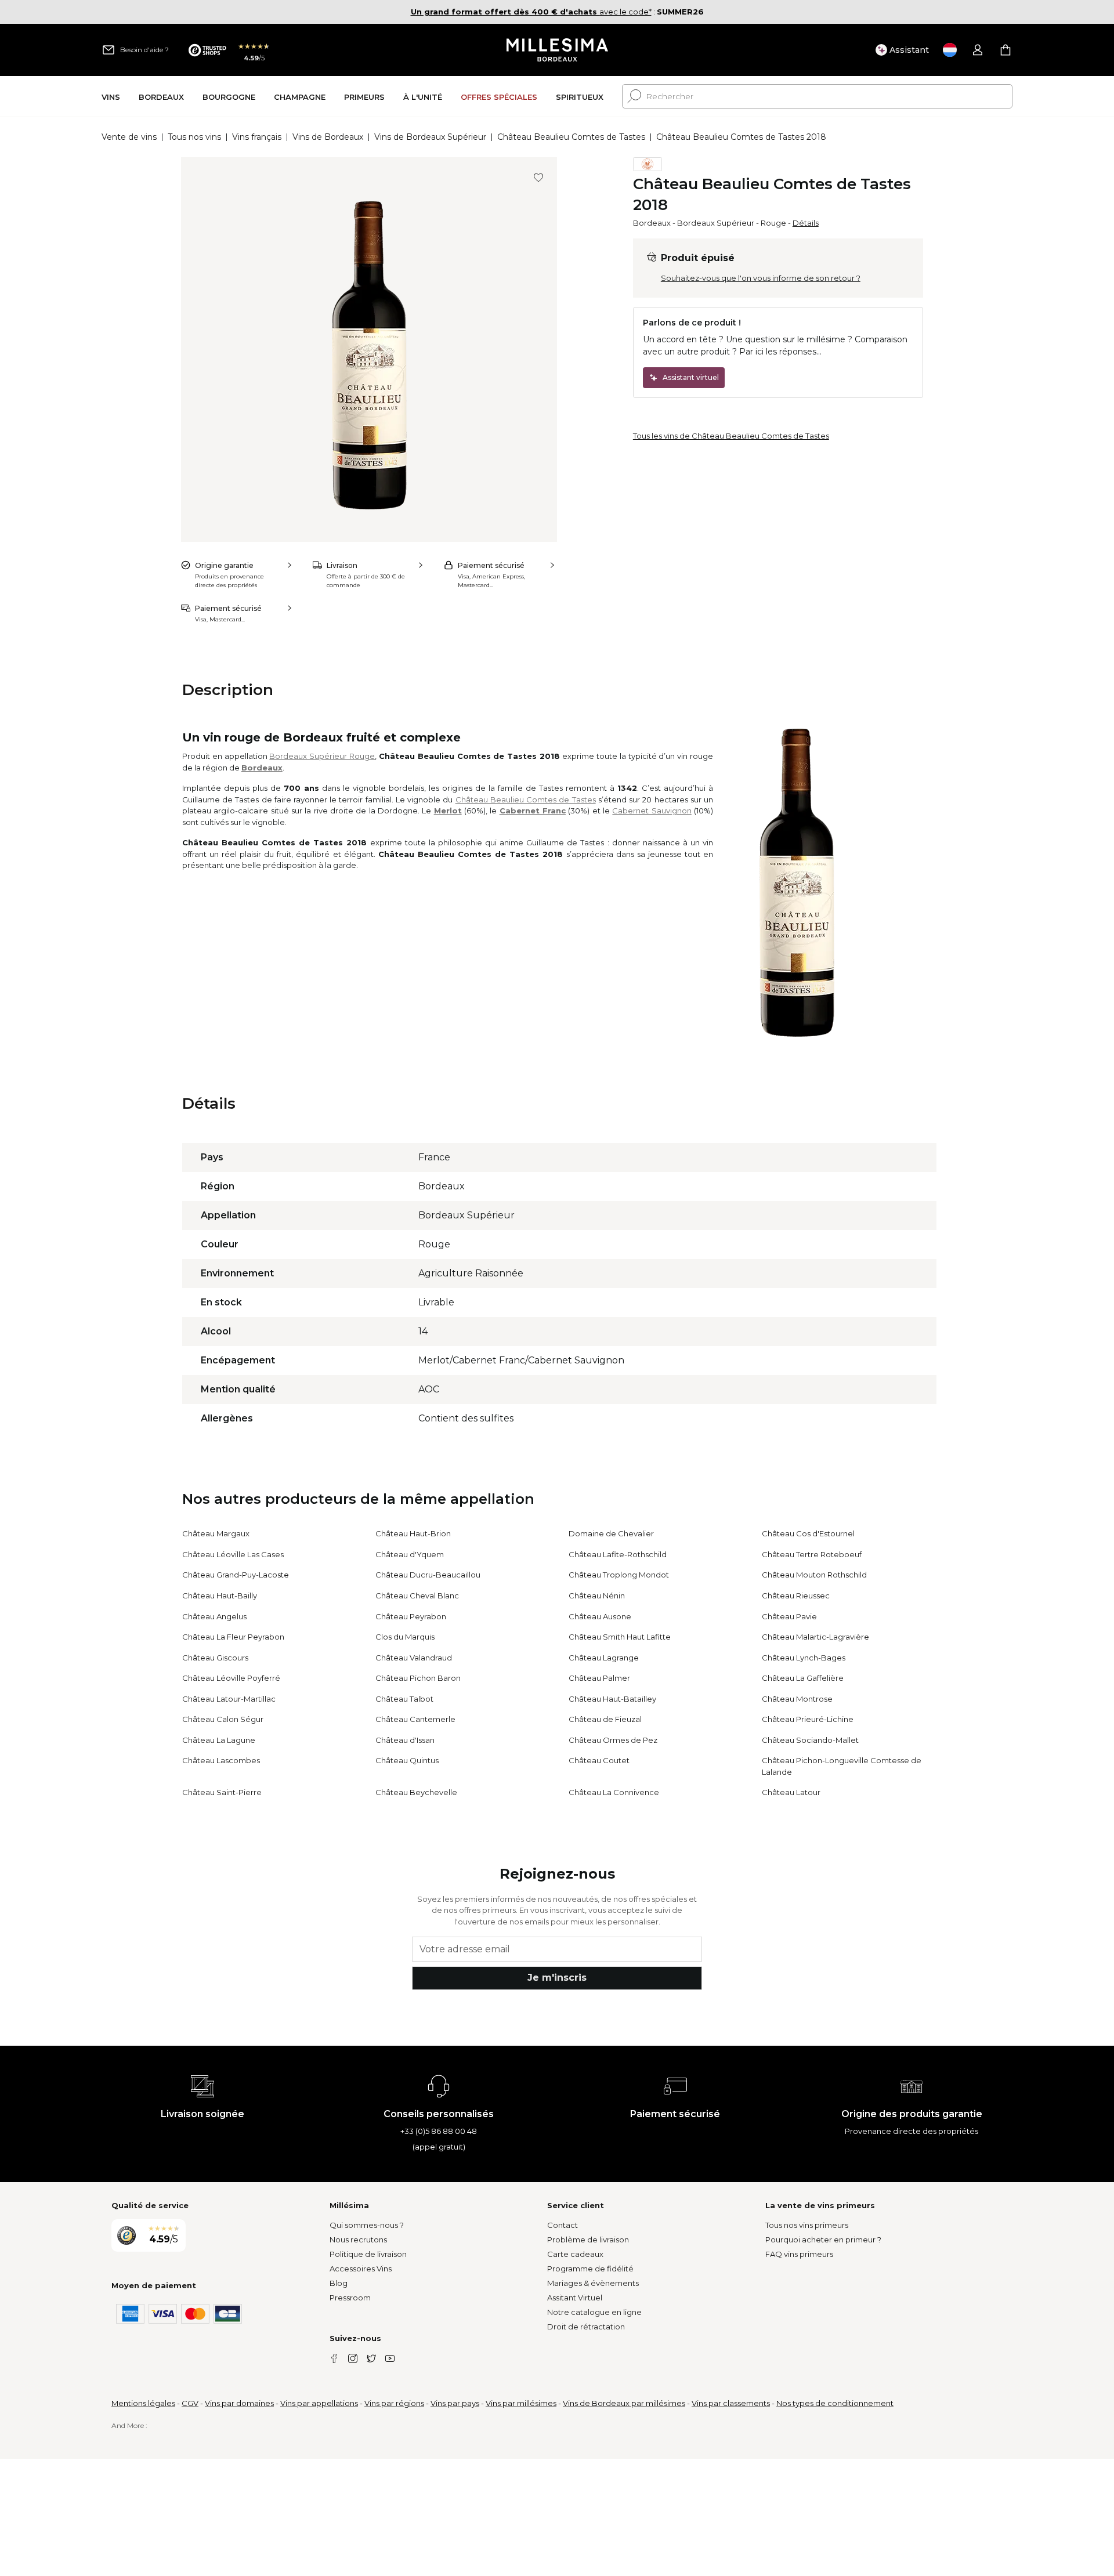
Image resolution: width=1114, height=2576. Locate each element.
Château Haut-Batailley (612, 1699)
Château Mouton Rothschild (814, 1575)
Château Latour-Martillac (229, 1699)
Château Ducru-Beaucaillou (428, 1575)
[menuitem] (111, 97)
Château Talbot (404, 1699)
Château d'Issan (405, 1740)
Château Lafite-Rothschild (618, 1554)
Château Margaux (216, 1533)
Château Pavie (789, 1616)
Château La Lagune (219, 1740)
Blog (339, 2283)
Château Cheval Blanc (417, 1595)
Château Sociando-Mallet (810, 1740)
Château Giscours (215, 1658)
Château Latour (791, 1792)
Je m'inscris (557, 1978)
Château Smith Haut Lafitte (620, 1637)
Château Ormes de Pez (613, 1740)
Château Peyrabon (411, 1616)
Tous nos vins (194, 137)
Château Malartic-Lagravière (815, 1637)
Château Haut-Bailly (220, 1595)
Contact (563, 2225)
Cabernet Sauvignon (652, 811)
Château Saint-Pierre (222, 1792)
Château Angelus (214, 1616)
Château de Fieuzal (605, 1719)
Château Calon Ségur (223, 1719)
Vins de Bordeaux (328, 137)
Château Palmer (599, 1678)
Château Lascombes (221, 1760)
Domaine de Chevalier (611, 1533)
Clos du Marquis (405, 1637)
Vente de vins (129, 137)
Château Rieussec (796, 1595)
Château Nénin (597, 1595)
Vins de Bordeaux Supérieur (430, 137)
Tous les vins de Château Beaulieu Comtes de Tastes (731, 436)
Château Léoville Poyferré (231, 1678)
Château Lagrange (604, 1658)
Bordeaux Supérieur (716, 223)
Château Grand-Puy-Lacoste (236, 1575)
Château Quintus (407, 1760)
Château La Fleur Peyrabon (233, 1637)
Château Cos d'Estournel (808, 1533)
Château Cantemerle (415, 1719)
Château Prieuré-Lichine (808, 1719)
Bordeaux (652, 223)
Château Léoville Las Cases (233, 1554)
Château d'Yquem (410, 1554)
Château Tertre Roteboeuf (812, 1554)
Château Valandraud (414, 1658)
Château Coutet (599, 1760)
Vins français (257, 137)
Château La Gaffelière (803, 1678)
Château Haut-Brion (413, 1533)
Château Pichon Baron (418, 1678)
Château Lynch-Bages (804, 1658)
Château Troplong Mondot (619, 1575)
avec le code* (531, 12)
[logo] (557, 50)
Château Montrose (797, 1699)
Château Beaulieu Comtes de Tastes (571, 137)
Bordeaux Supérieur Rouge (322, 756)
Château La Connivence (614, 1792)
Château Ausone (600, 1616)
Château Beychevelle (416, 1792)
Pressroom (350, 2298)
